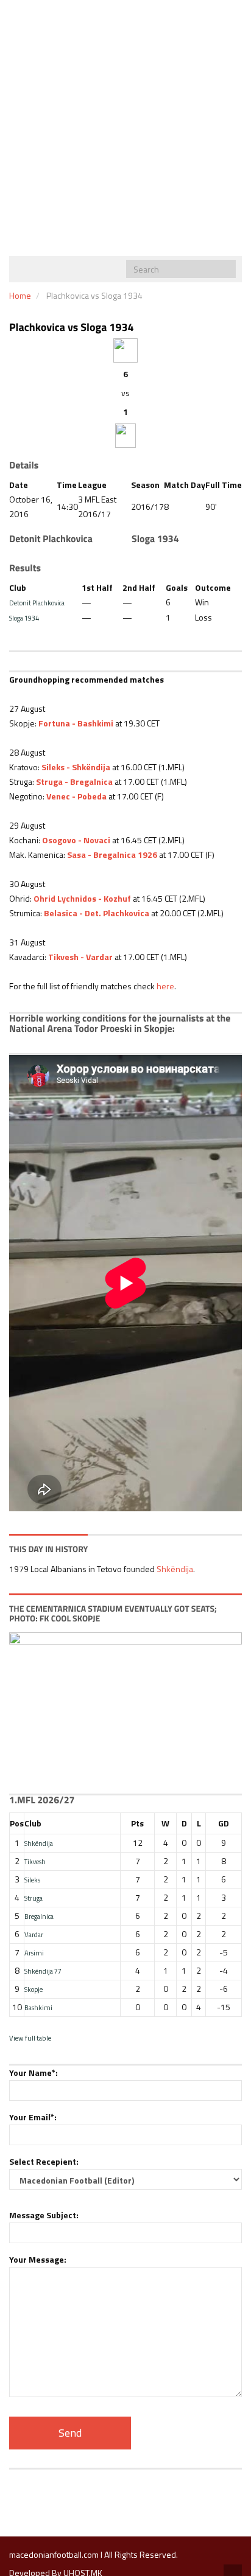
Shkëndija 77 (43, 1971)
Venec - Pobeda (76, 796)
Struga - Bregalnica (74, 782)
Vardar (34, 1934)
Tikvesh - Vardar (80, 957)
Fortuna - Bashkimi (76, 723)
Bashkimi (38, 2007)
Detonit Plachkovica (37, 603)
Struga (34, 1898)
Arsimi (34, 1953)
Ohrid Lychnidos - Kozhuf (82, 898)
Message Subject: (44, 2215)
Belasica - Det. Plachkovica (97, 913)
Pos (17, 1823)
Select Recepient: (44, 2161)
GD (224, 1823)
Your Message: (38, 2259)
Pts (137, 1823)
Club (33, 1823)
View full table (30, 2038)
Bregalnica (39, 1916)
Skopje (34, 1989)
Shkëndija (175, 1569)
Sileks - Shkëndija (76, 767)
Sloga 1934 (24, 618)
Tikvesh (35, 1861)
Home (20, 295)
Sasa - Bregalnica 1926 (112, 855)
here (165, 986)
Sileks (32, 1880)
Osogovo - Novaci (76, 840)
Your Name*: (34, 2073)
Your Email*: (33, 2117)
